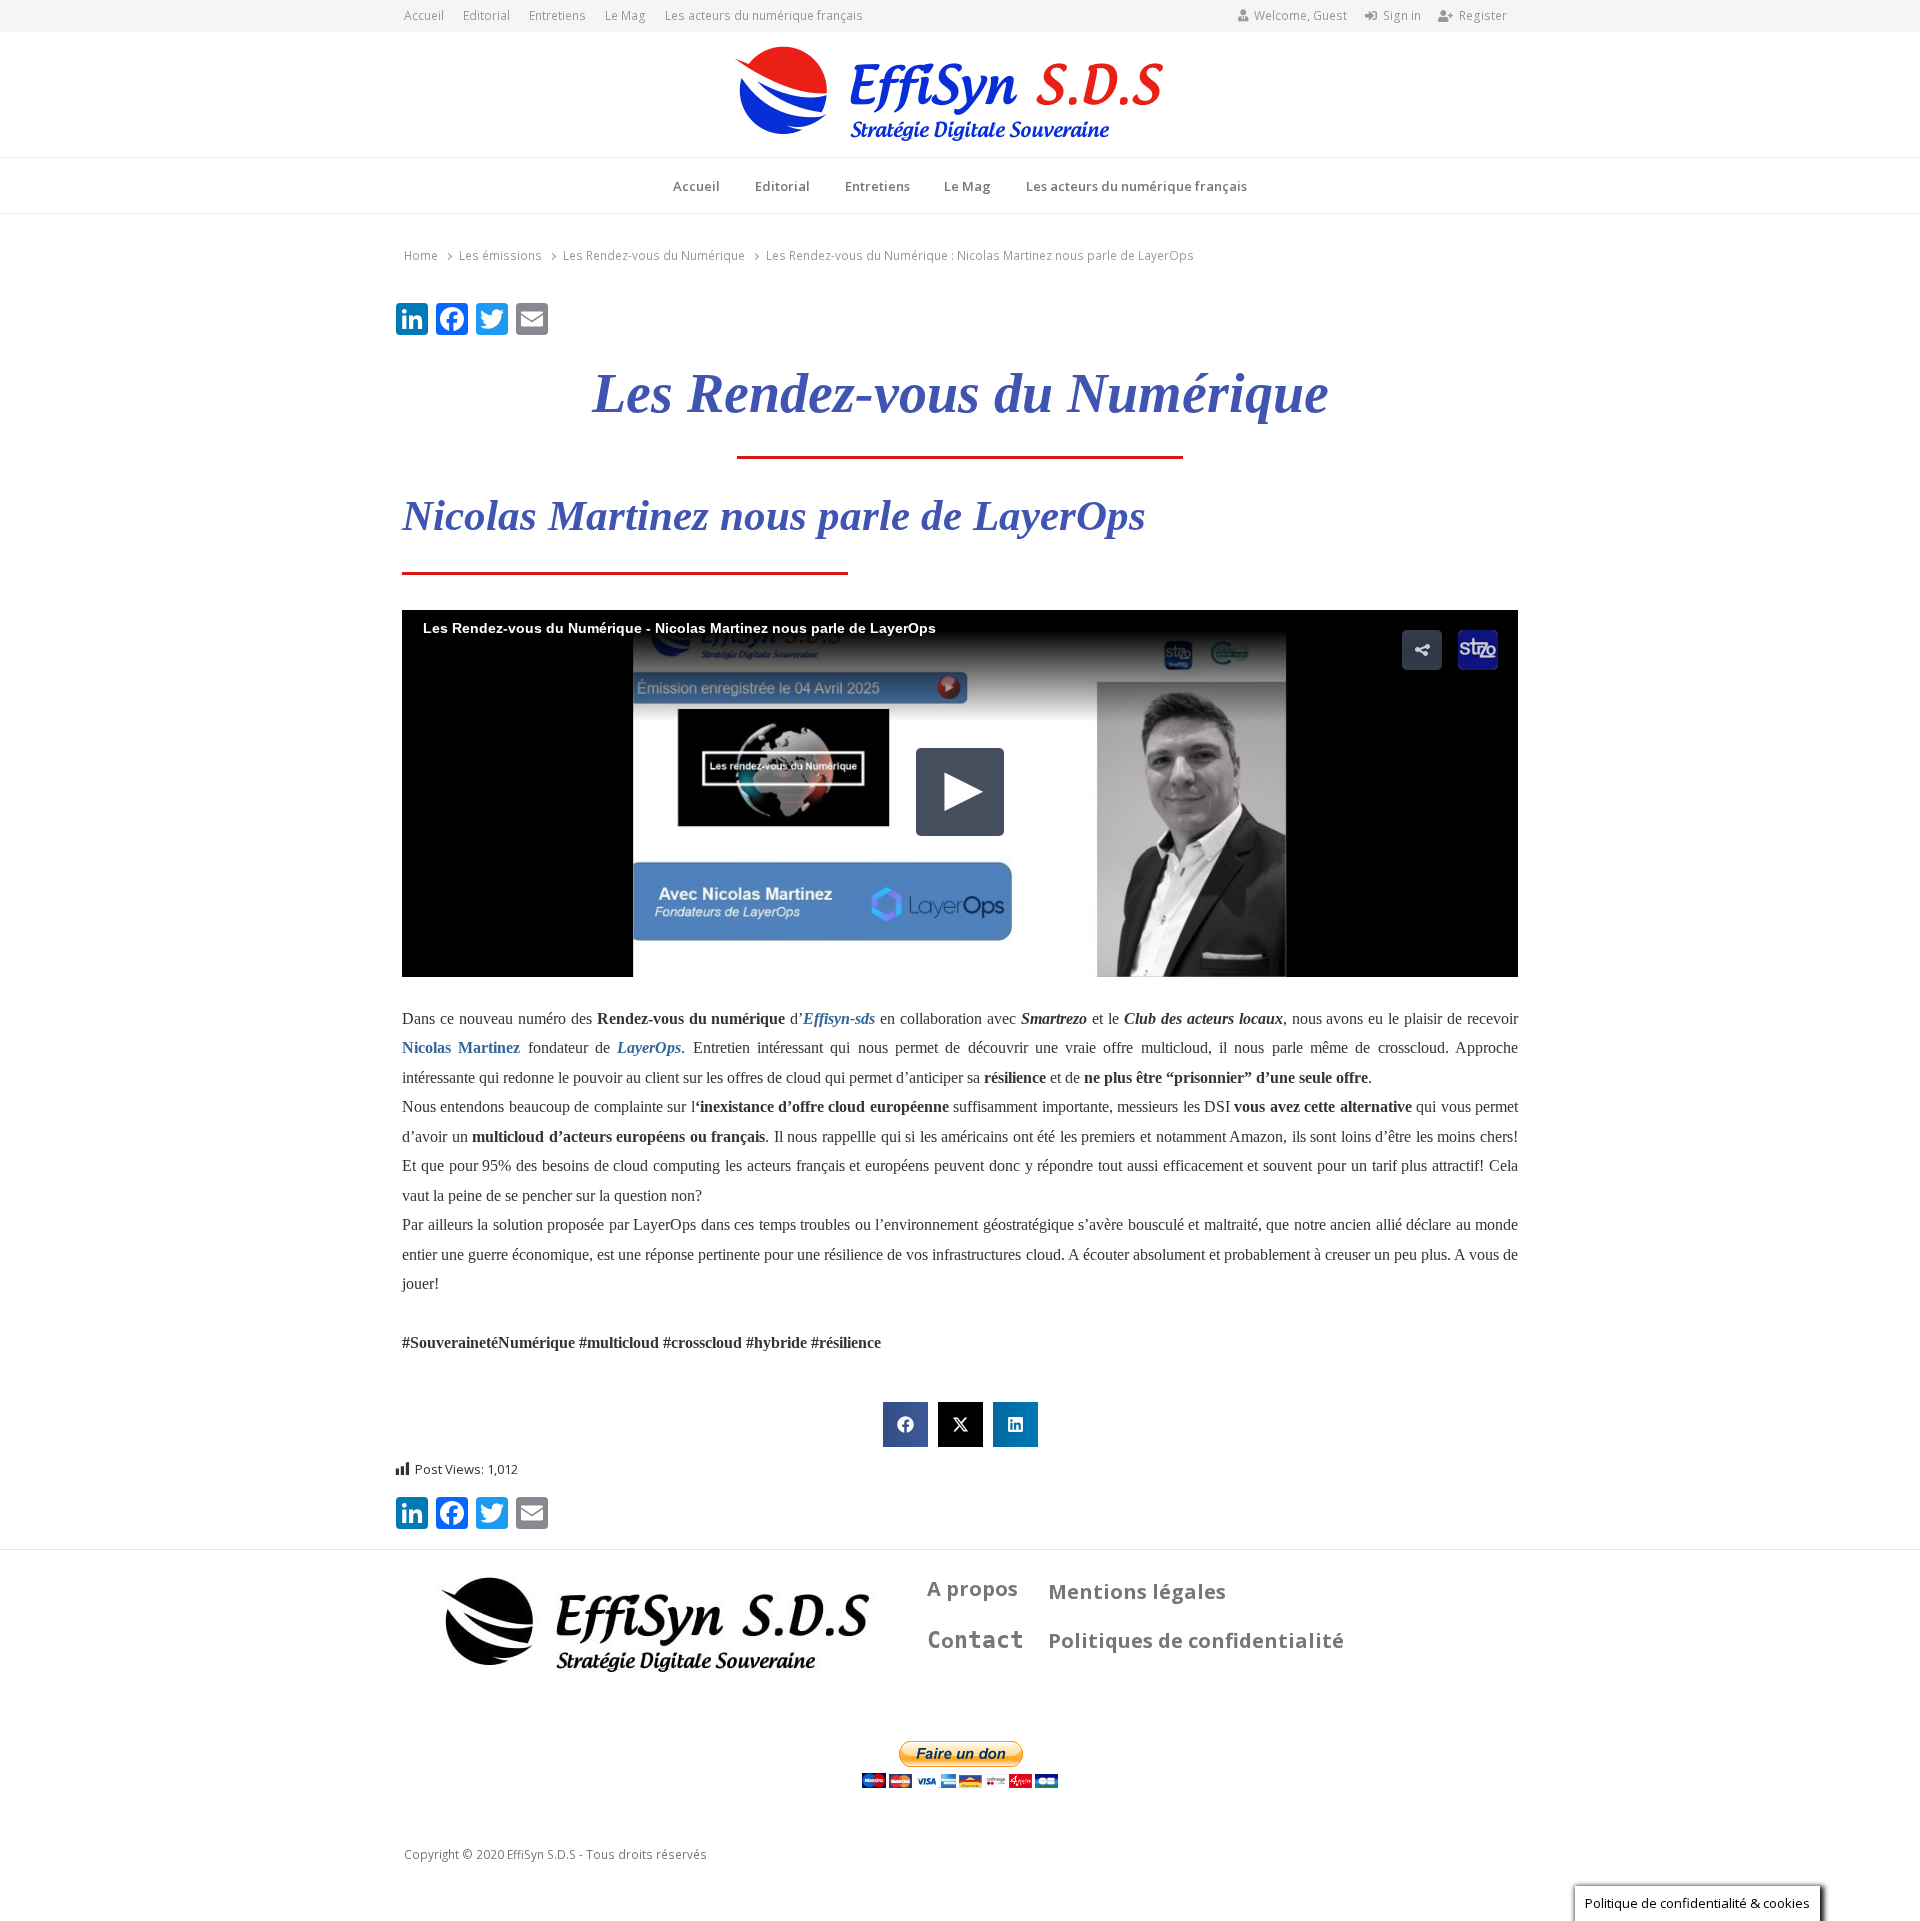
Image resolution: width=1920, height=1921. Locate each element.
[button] (905, 1424)
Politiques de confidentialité (1196, 1640)
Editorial (486, 15)
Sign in (1402, 15)
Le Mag (625, 15)
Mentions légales (1137, 1591)
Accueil (424, 15)
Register (1483, 15)
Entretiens (557, 15)
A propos (972, 1588)
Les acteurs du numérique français (764, 15)
